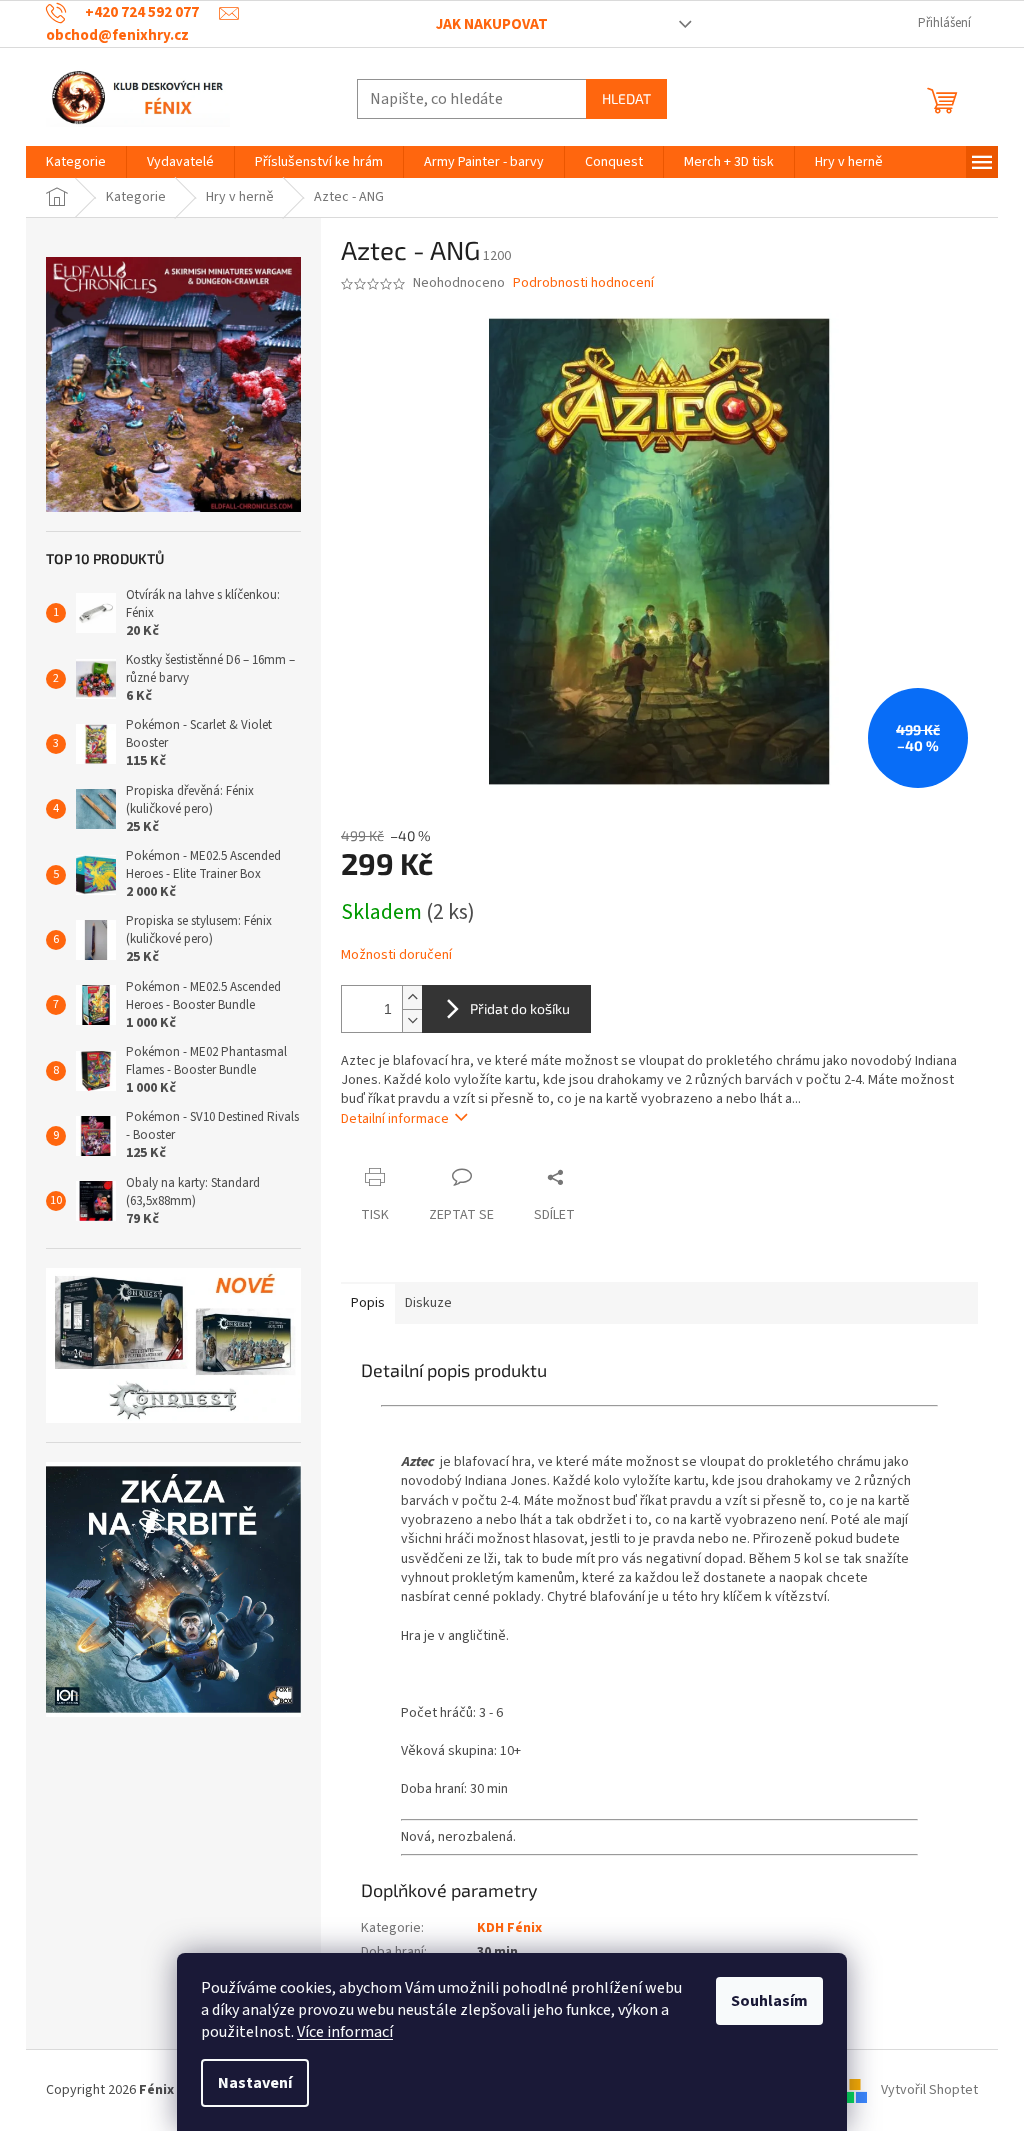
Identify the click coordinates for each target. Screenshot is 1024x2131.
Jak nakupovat (492, 24)
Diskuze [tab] (428, 1303)
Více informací (345, 2032)
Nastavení (255, 2083)
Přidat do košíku (520, 1008)
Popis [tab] (368, 1303)
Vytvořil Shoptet (929, 2090)
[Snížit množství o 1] (412, 1020)
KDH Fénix (509, 1928)
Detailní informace (395, 1119)
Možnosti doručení (396, 955)
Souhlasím (769, 2001)
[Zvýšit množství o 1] (412, 997)
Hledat (626, 98)
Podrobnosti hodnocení (583, 283)
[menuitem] (76, 162)
